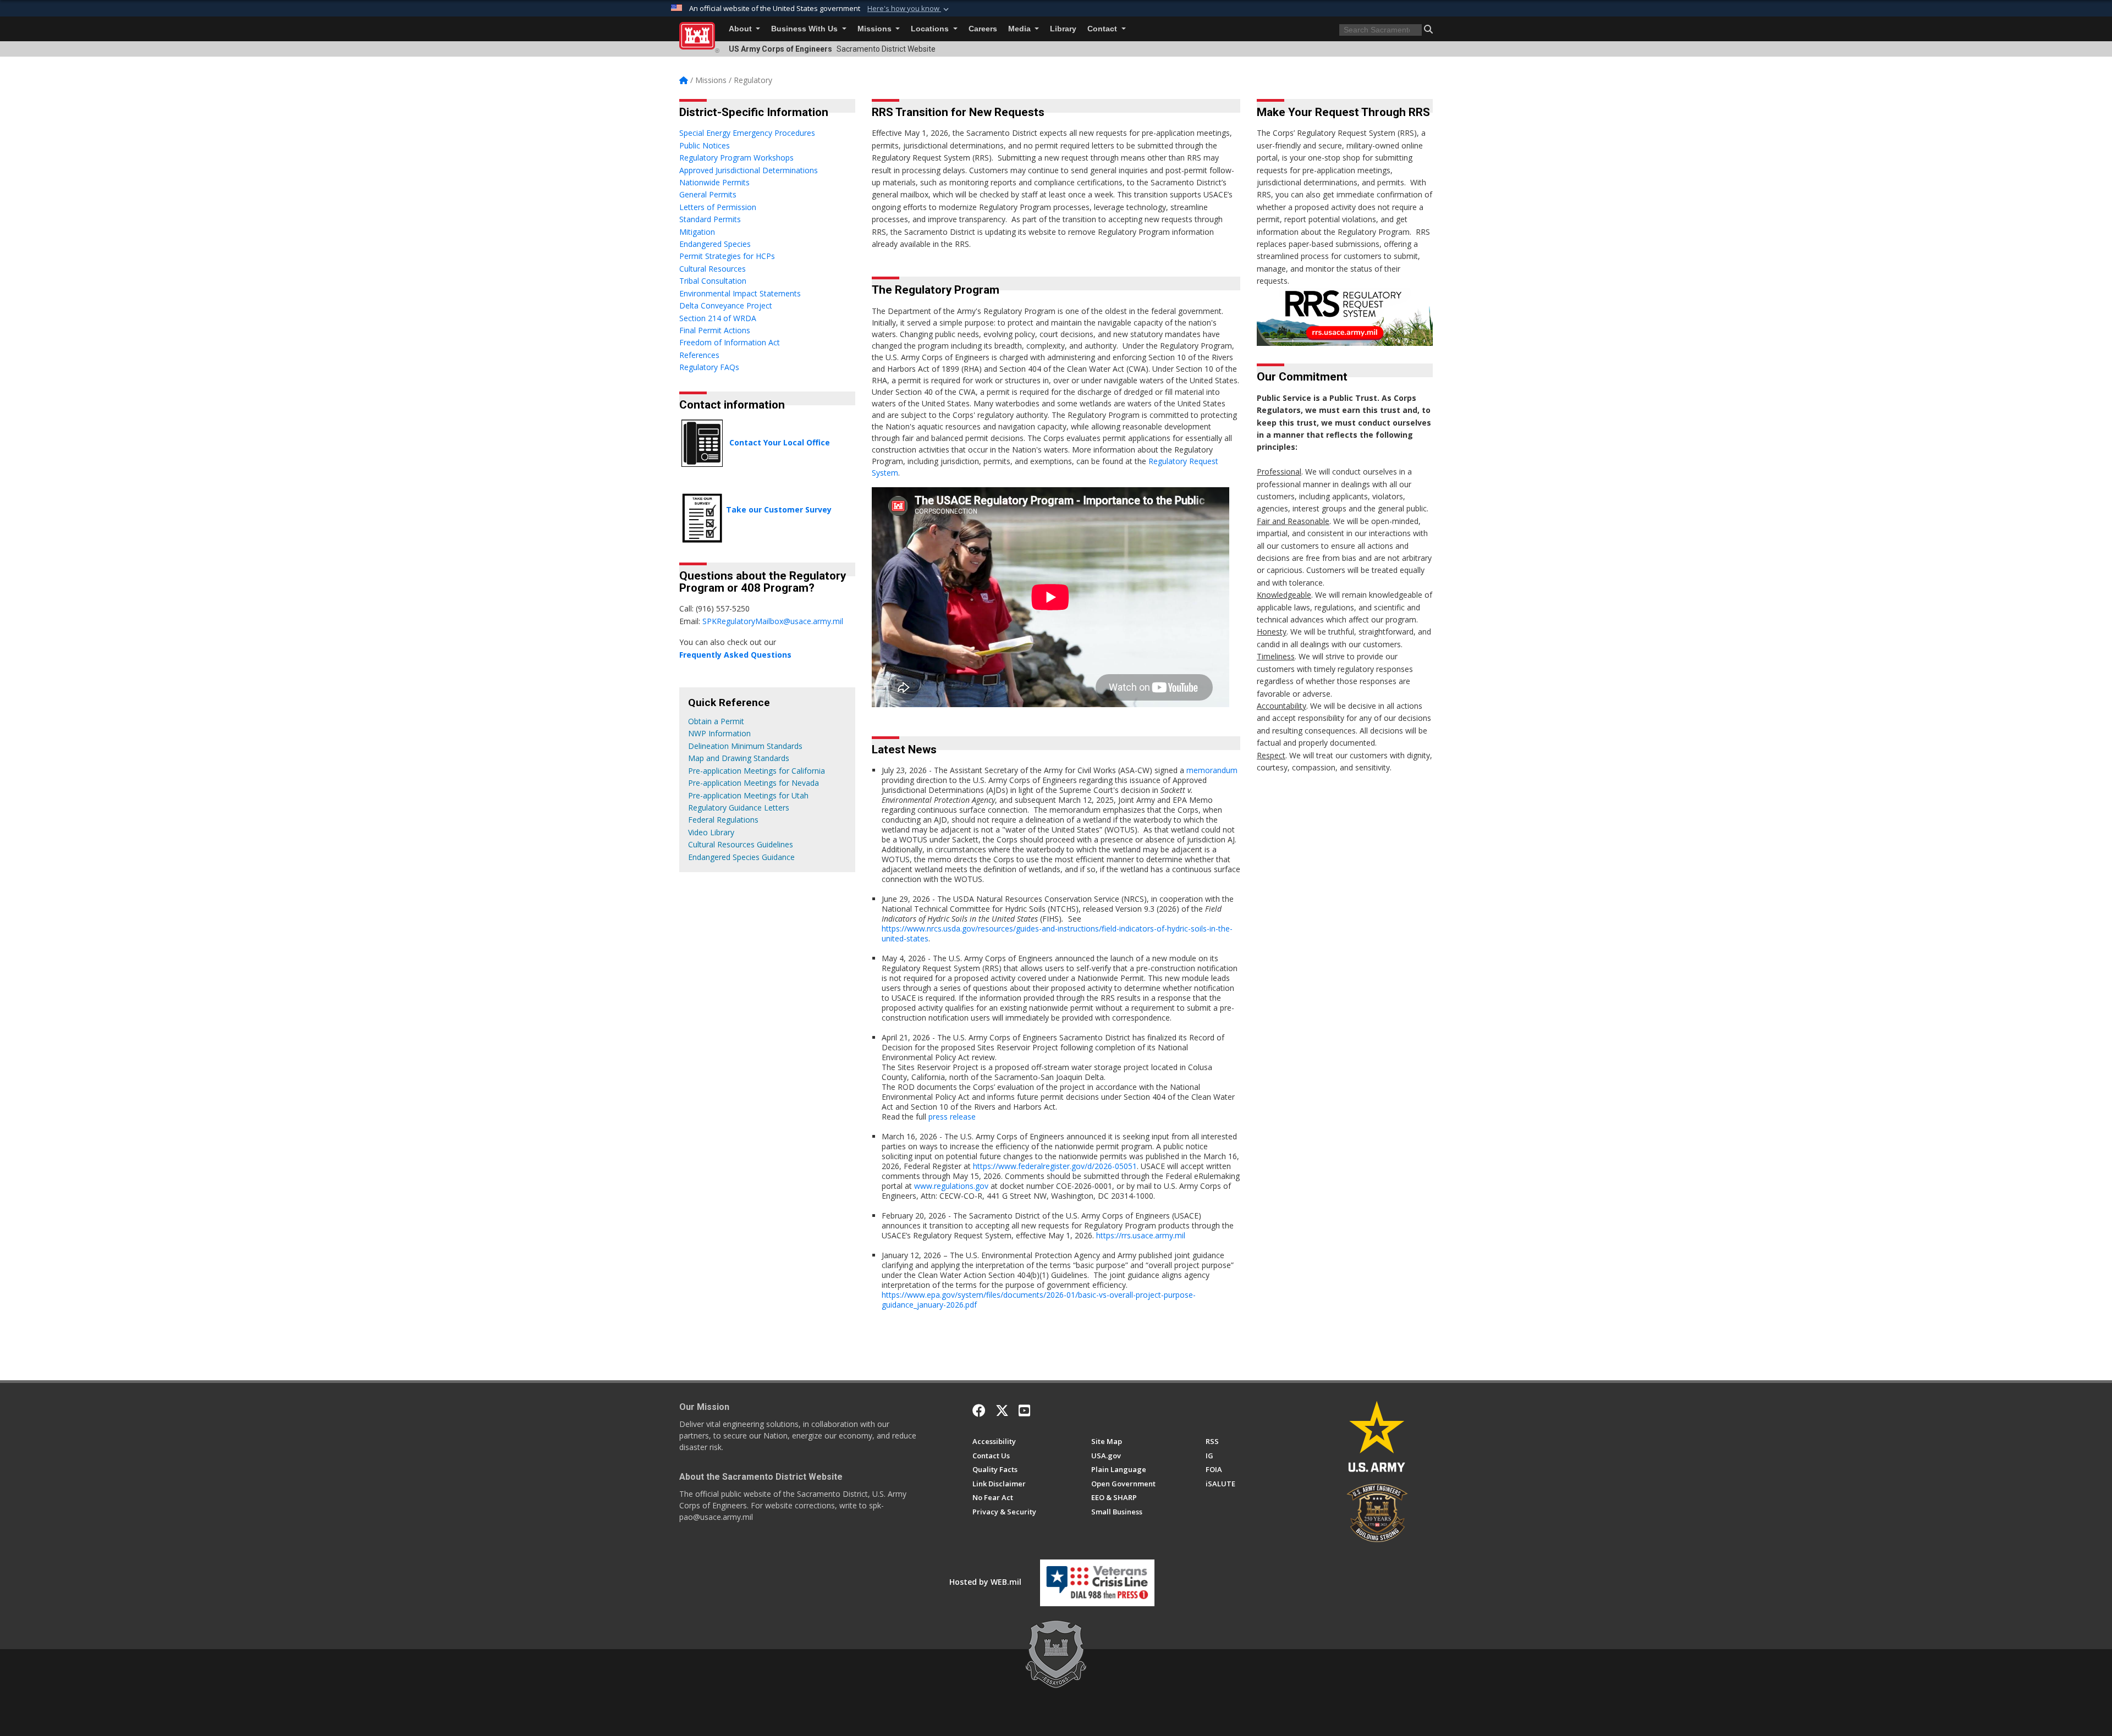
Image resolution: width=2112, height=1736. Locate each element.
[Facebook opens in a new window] (979, 1410)
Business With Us (805, 29)
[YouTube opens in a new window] (1024, 1410)
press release (952, 1117)
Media (1021, 29)
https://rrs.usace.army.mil (1141, 1235)
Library (1063, 29)
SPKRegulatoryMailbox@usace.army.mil (773, 621)
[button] (909, 9)
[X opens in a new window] (1002, 1410)
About (741, 29)
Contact (1103, 29)
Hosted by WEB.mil (985, 1582)
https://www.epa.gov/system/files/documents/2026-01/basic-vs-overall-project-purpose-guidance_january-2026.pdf (1039, 1300)
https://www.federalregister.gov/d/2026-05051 (1055, 1166)
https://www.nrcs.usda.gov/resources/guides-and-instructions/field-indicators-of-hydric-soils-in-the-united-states (1057, 933)
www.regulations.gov (951, 1186)
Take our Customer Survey (779, 509)
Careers (983, 29)
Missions (876, 29)
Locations (931, 29)
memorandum (1212, 770)
